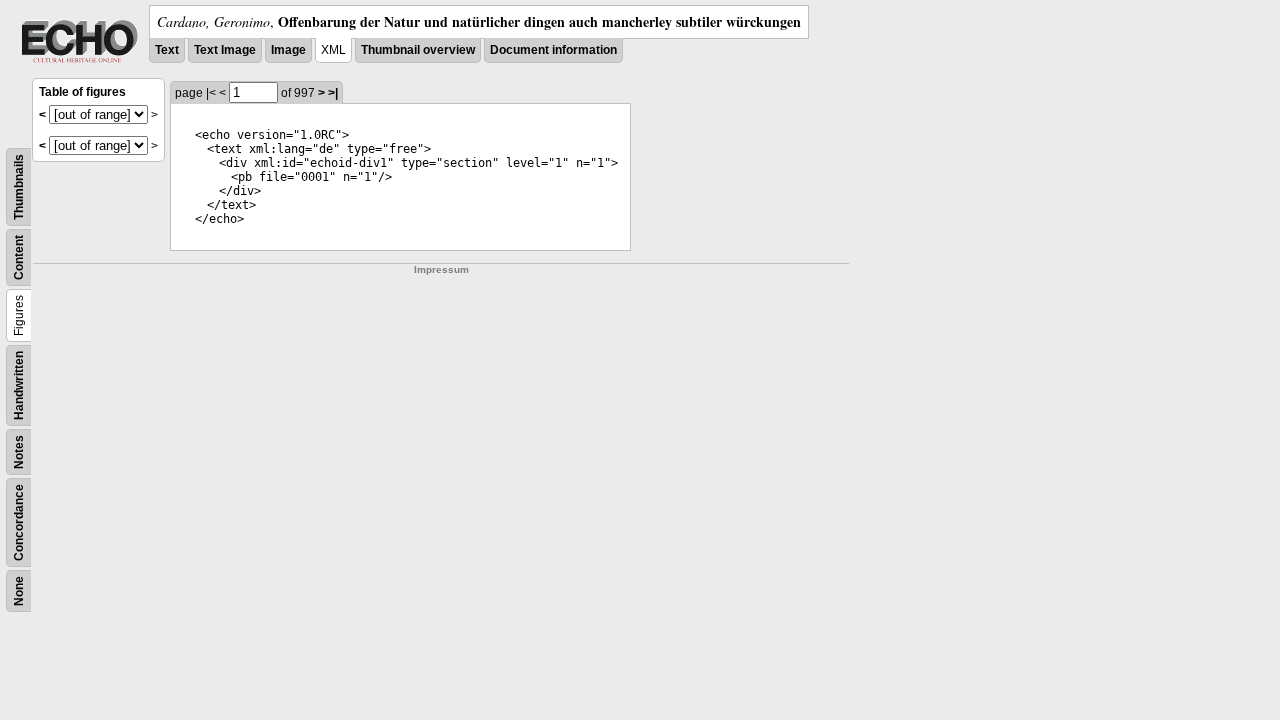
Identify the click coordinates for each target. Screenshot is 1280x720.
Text (167, 50)
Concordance (19, 522)
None (19, 591)
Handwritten (19, 385)
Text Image (225, 50)
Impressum (441, 269)
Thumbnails (19, 187)
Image (288, 50)
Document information (553, 50)
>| (333, 93)
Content (19, 257)
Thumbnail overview (418, 50)
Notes (19, 452)
